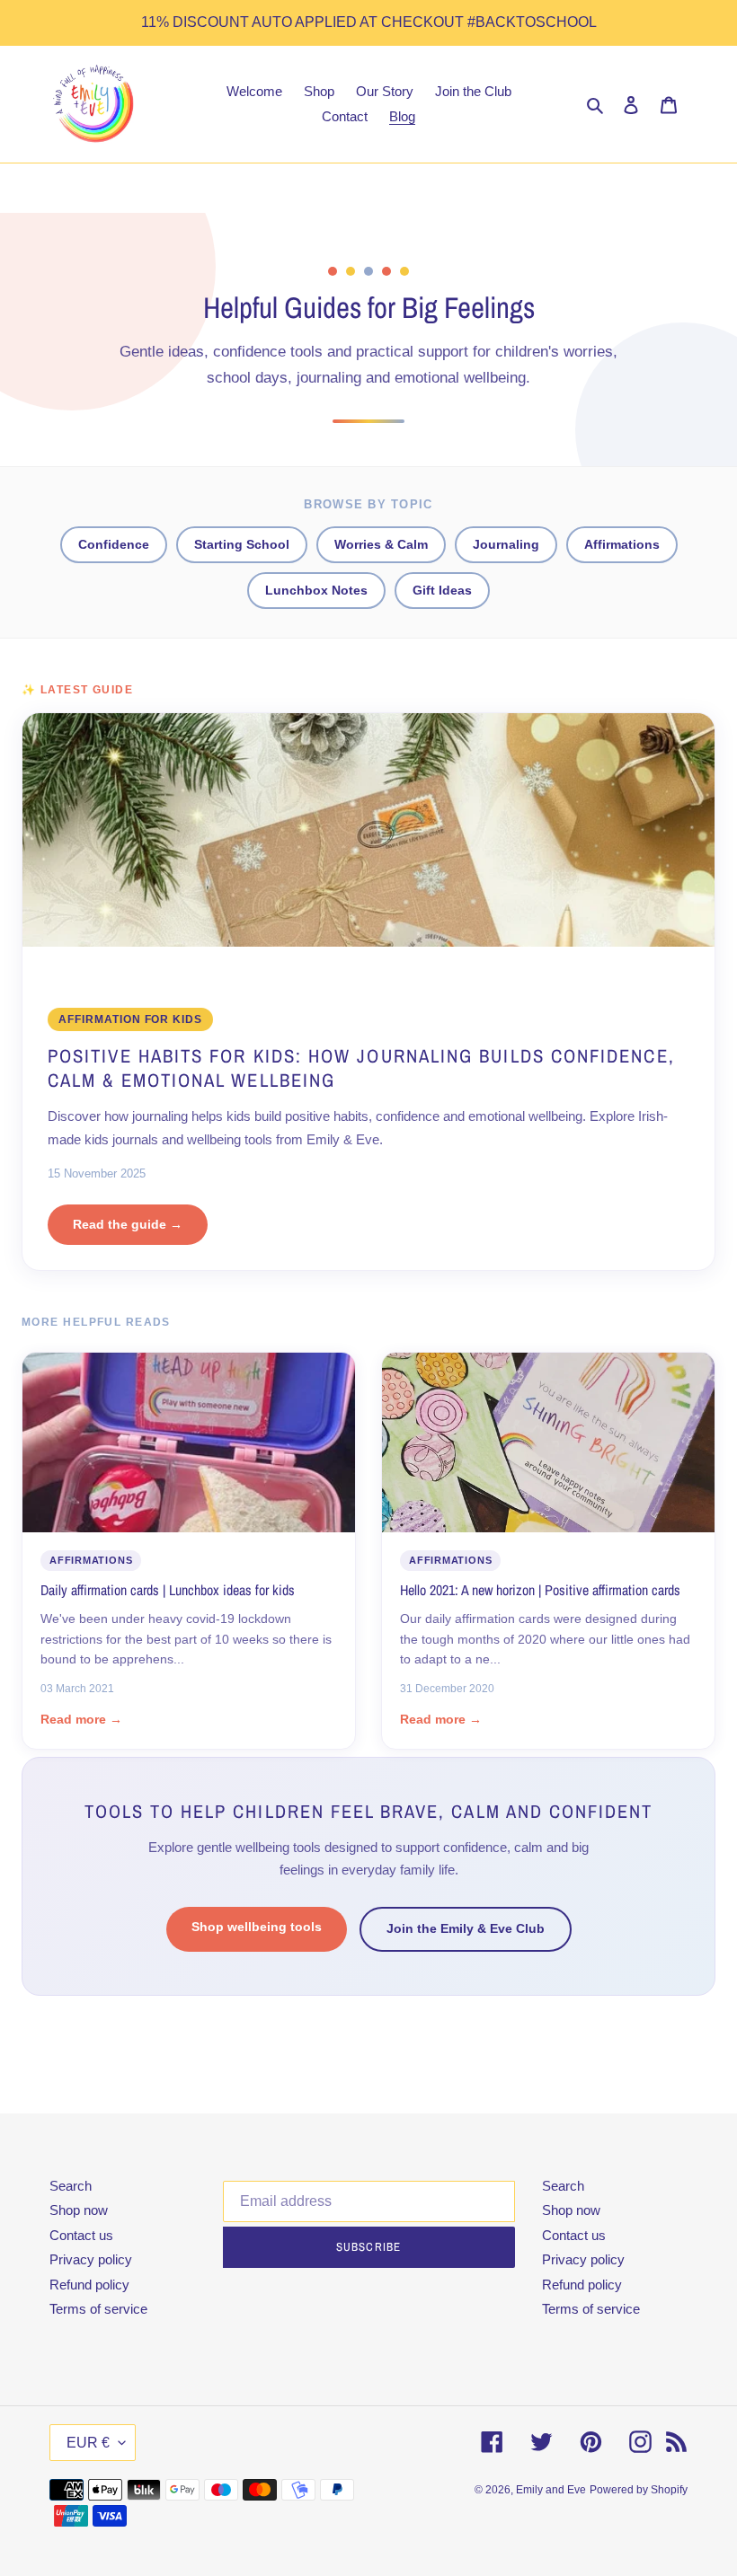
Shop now (79, 2210)
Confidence (114, 544)
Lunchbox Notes (316, 590)
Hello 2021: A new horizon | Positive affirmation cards (540, 1590)
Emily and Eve (551, 2490)
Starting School (242, 544)
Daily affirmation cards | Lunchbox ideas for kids (168, 1590)
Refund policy (89, 2285)
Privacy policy (91, 2259)
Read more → (81, 1720)
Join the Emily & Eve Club (466, 1928)
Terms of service (98, 2309)
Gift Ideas (442, 590)
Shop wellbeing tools (257, 1927)
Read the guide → (128, 1224)
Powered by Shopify (639, 2490)
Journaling (506, 544)
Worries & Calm (381, 544)
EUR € (88, 2443)
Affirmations (622, 544)
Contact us (81, 2235)
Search (71, 2186)
